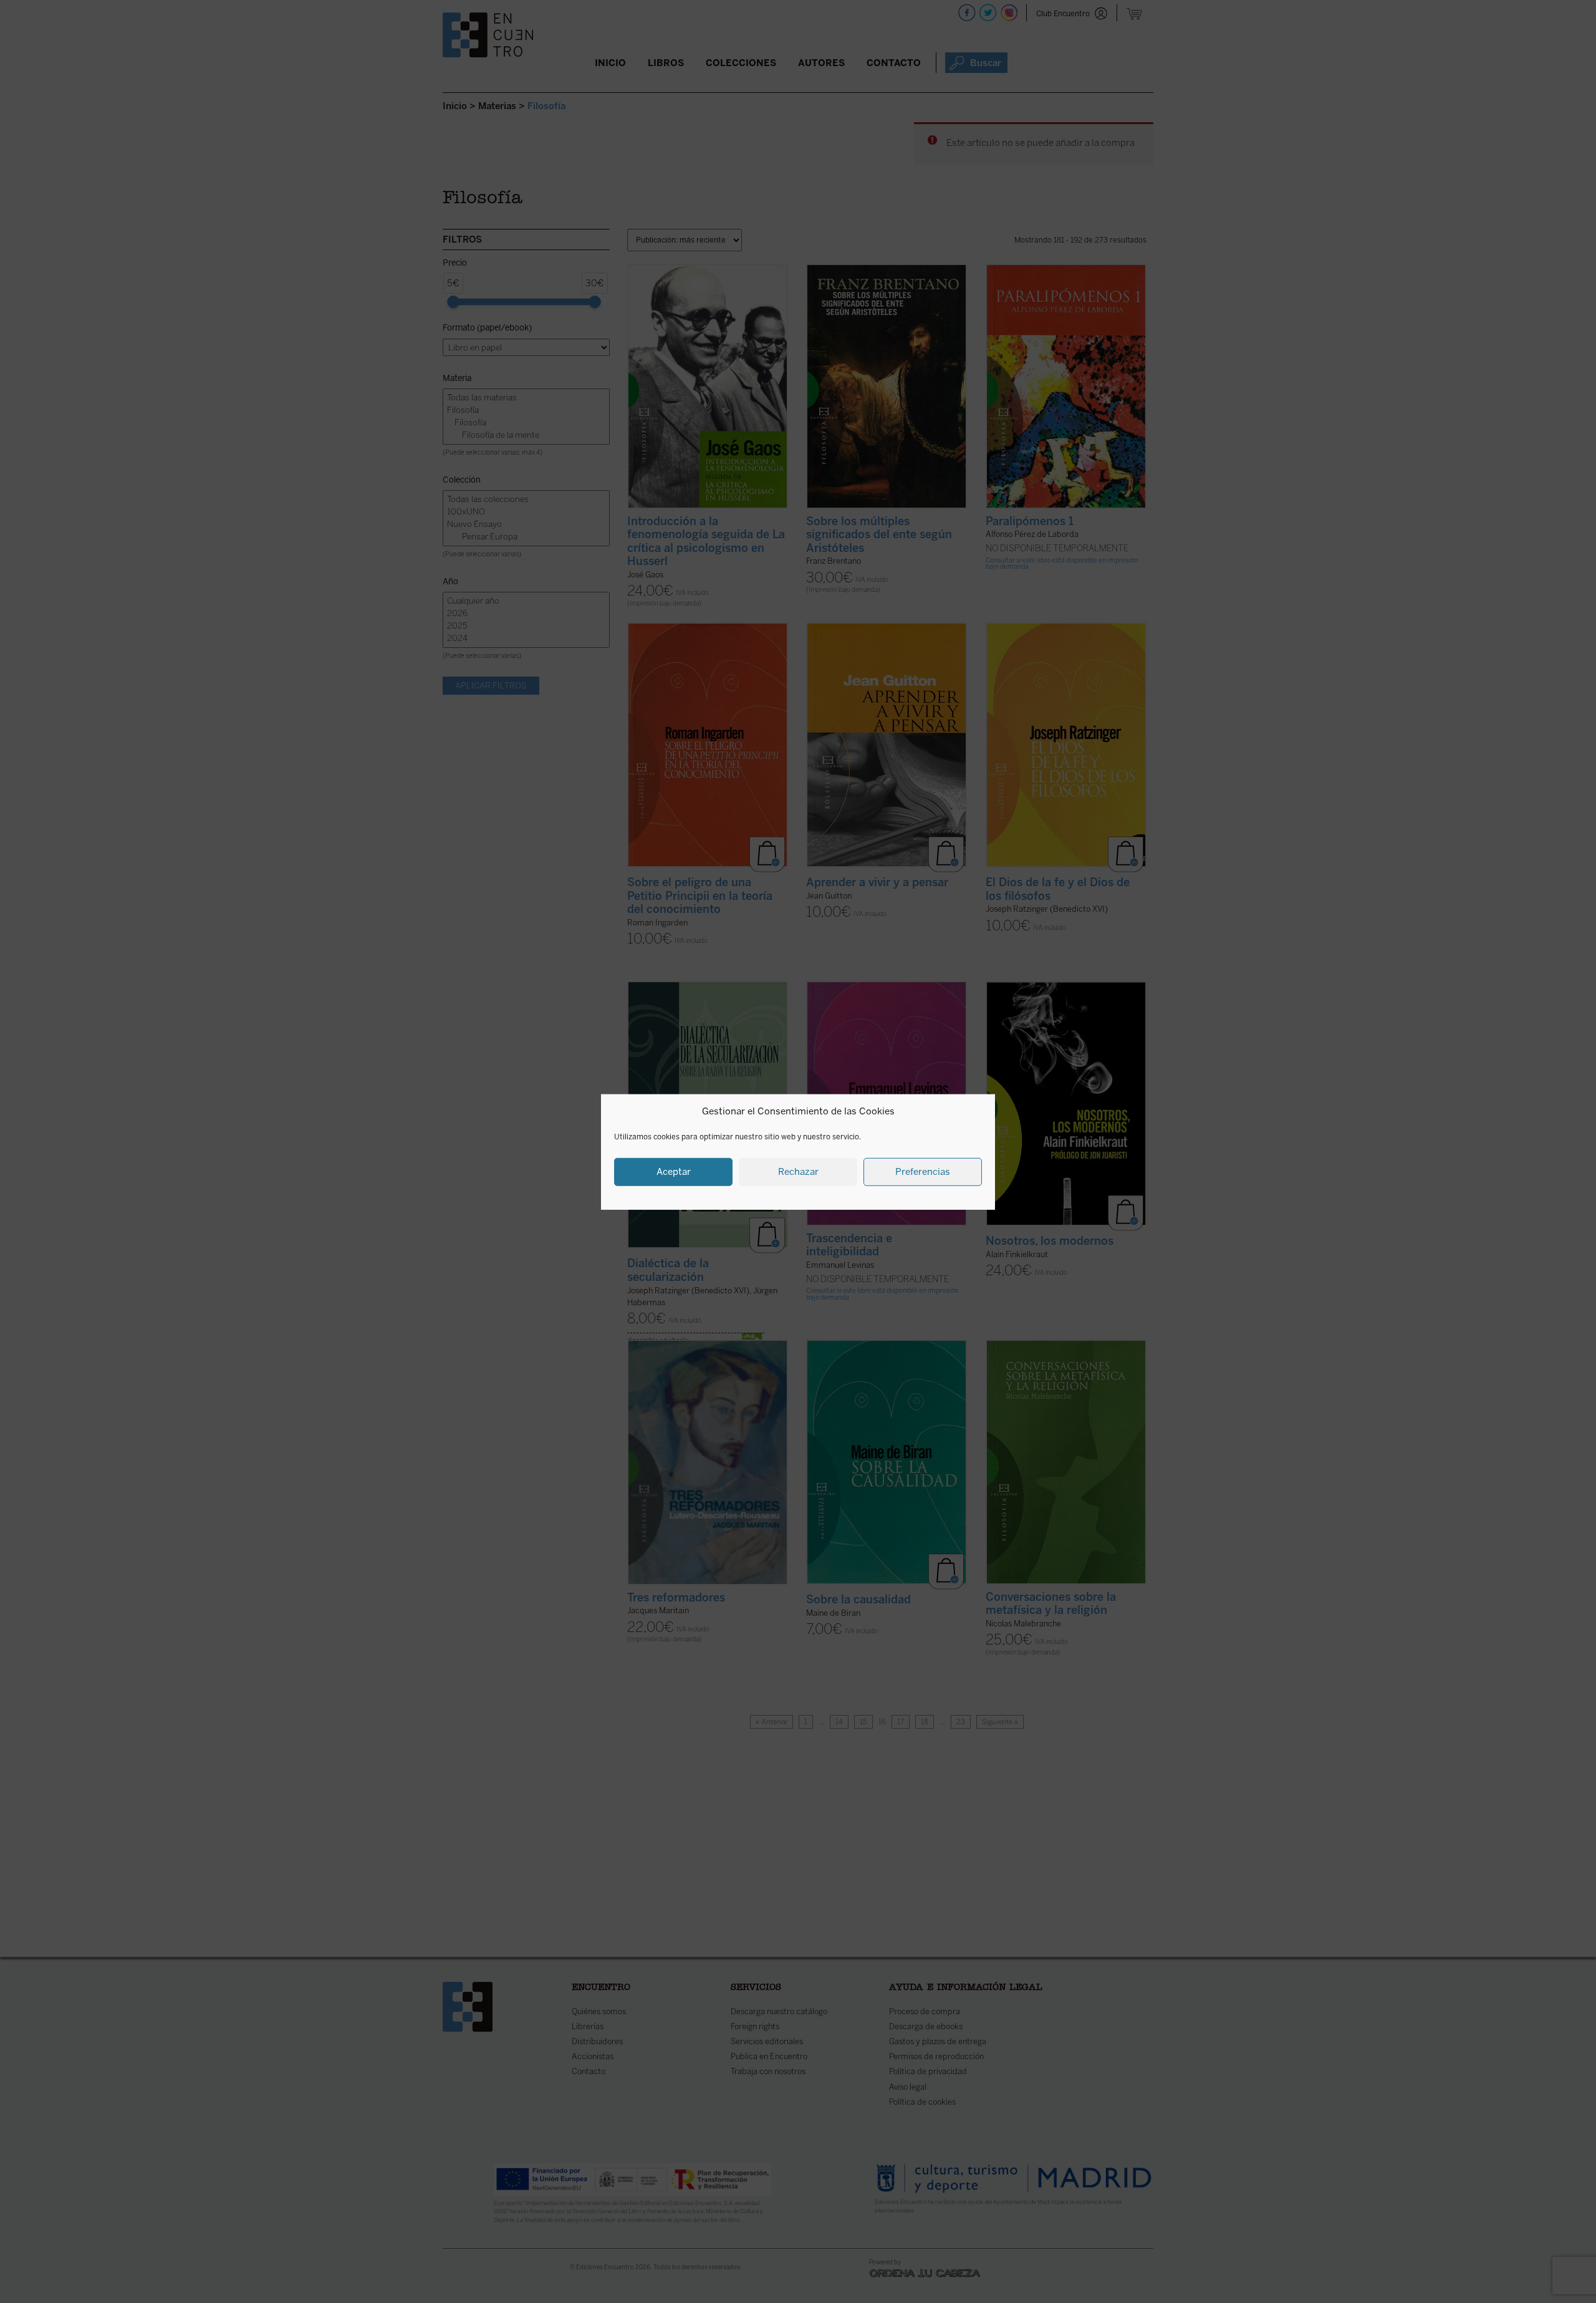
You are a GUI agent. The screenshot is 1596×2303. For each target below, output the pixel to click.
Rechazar (798, 1171)
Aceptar (674, 1171)
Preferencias (923, 1171)
